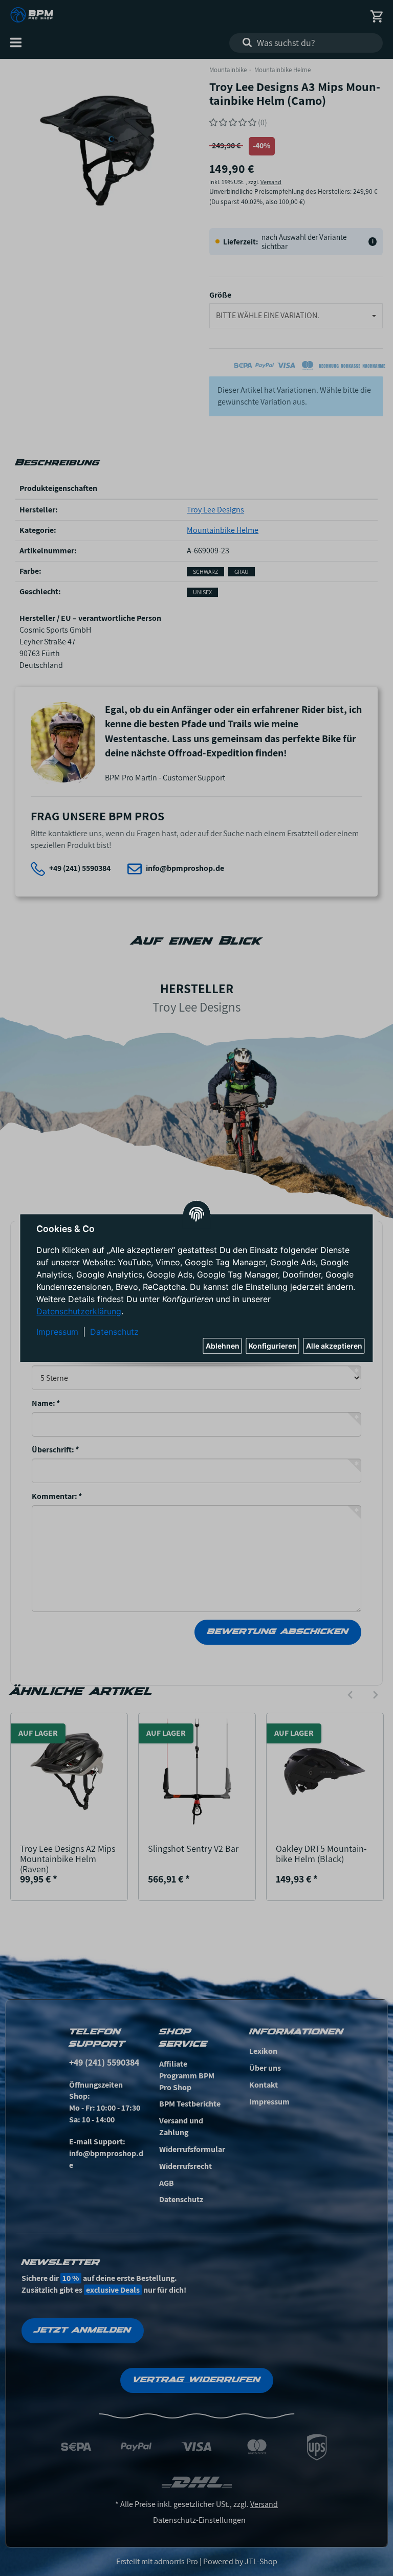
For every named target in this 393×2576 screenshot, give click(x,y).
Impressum (57, 1332)
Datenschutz (114, 1332)
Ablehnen (223, 1346)
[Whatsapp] (332, 2552)
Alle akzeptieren (334, 1346)
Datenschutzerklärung (79, 1311)
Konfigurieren (273, 1346)
